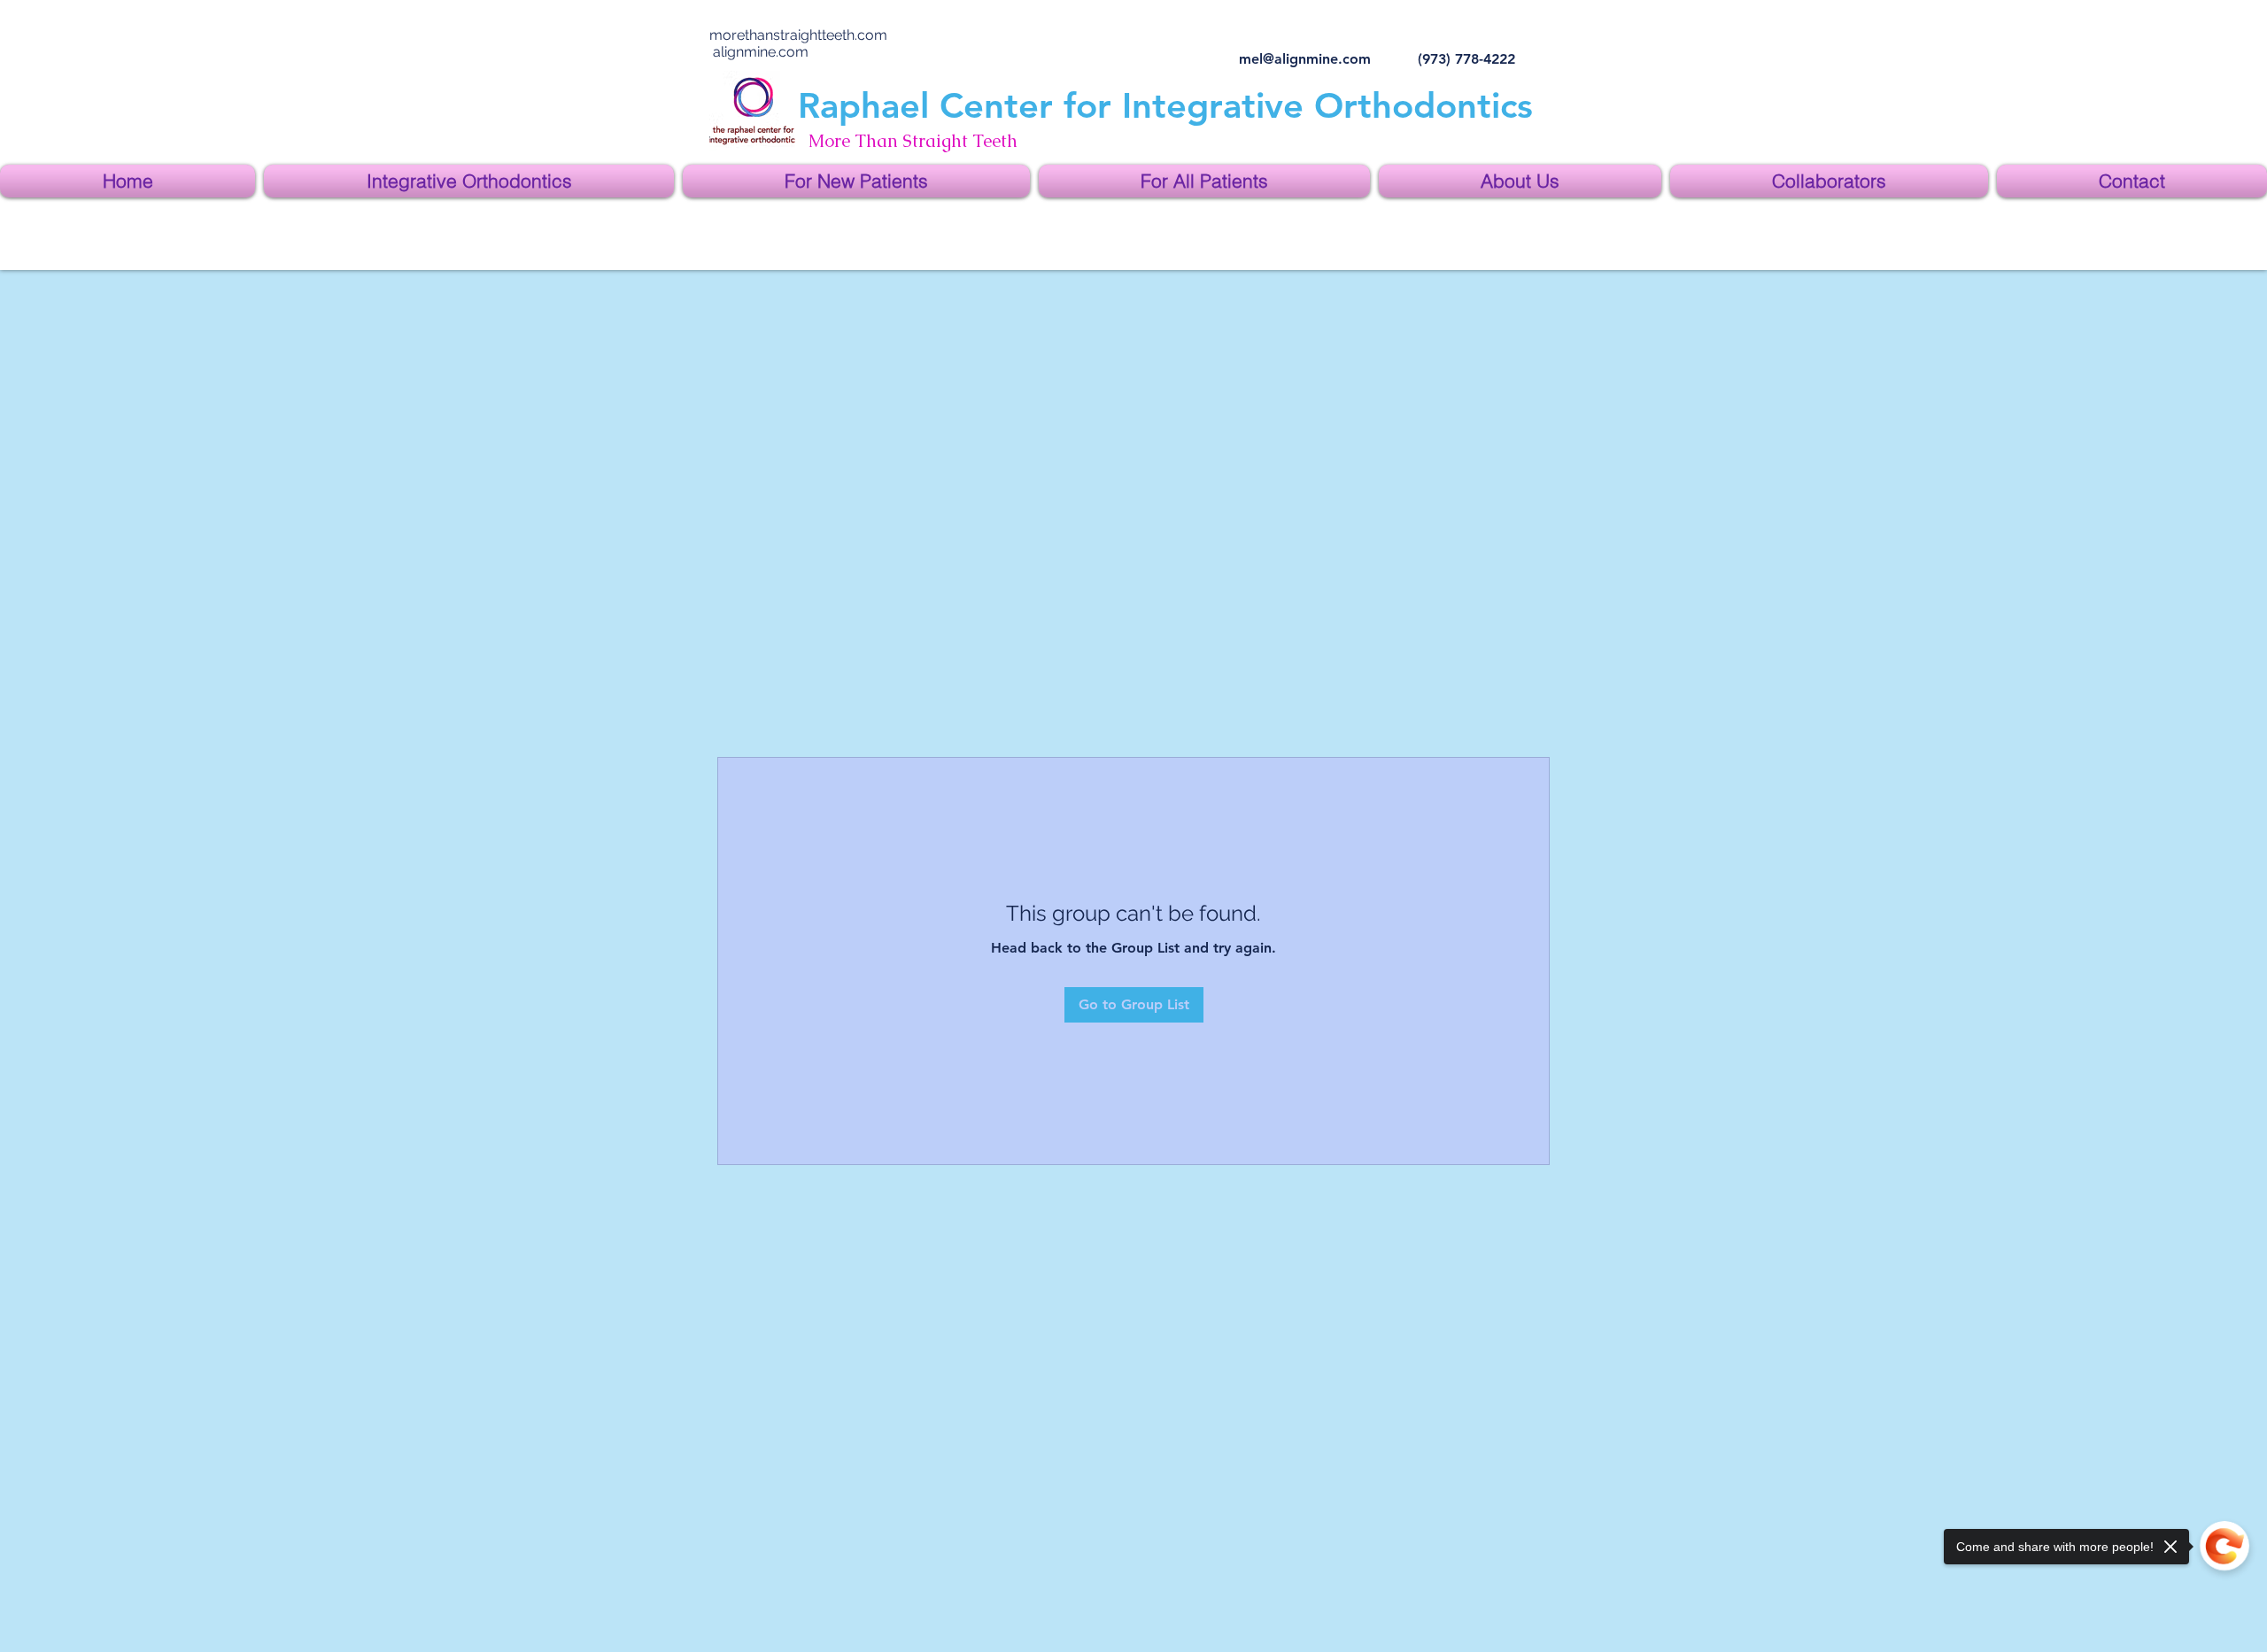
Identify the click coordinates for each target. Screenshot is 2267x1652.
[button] (469, 181)
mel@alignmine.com (1305, 59)
